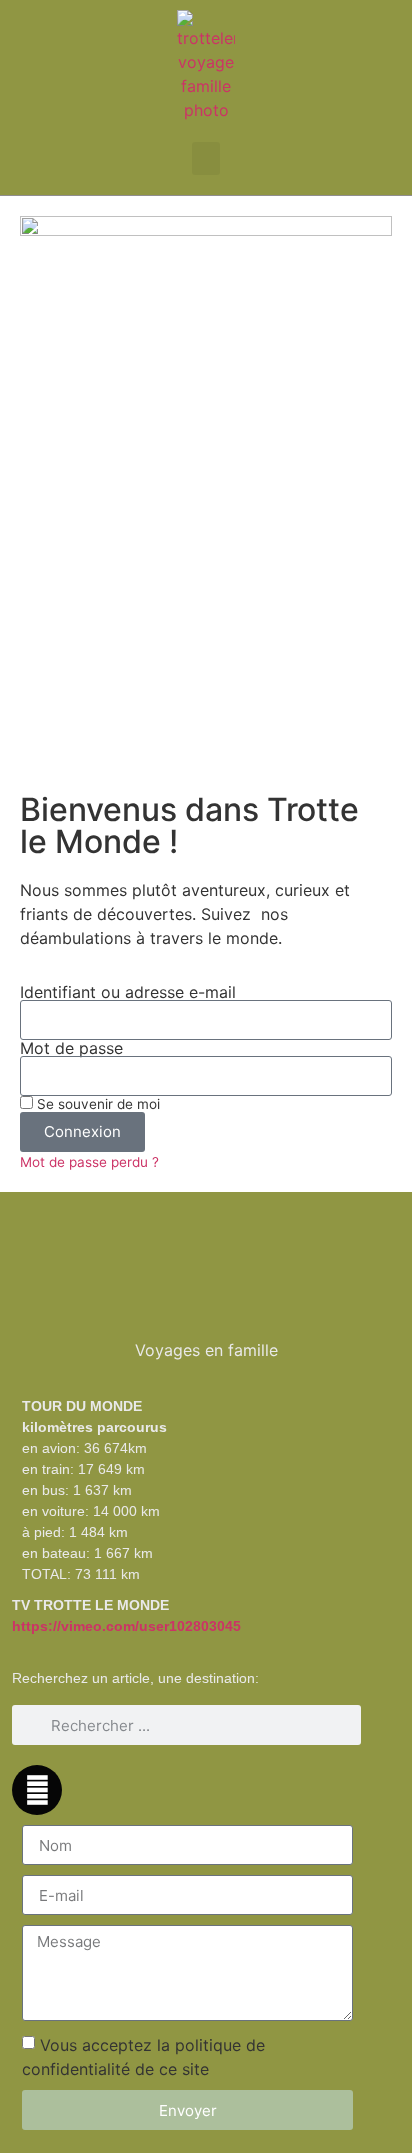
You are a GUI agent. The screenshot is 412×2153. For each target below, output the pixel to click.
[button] (206, 158)
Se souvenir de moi (96, 1104)
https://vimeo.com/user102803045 (126, 1626)
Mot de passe (71, 1048)
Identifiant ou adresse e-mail (128, 992)
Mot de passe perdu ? (89, 1162)
